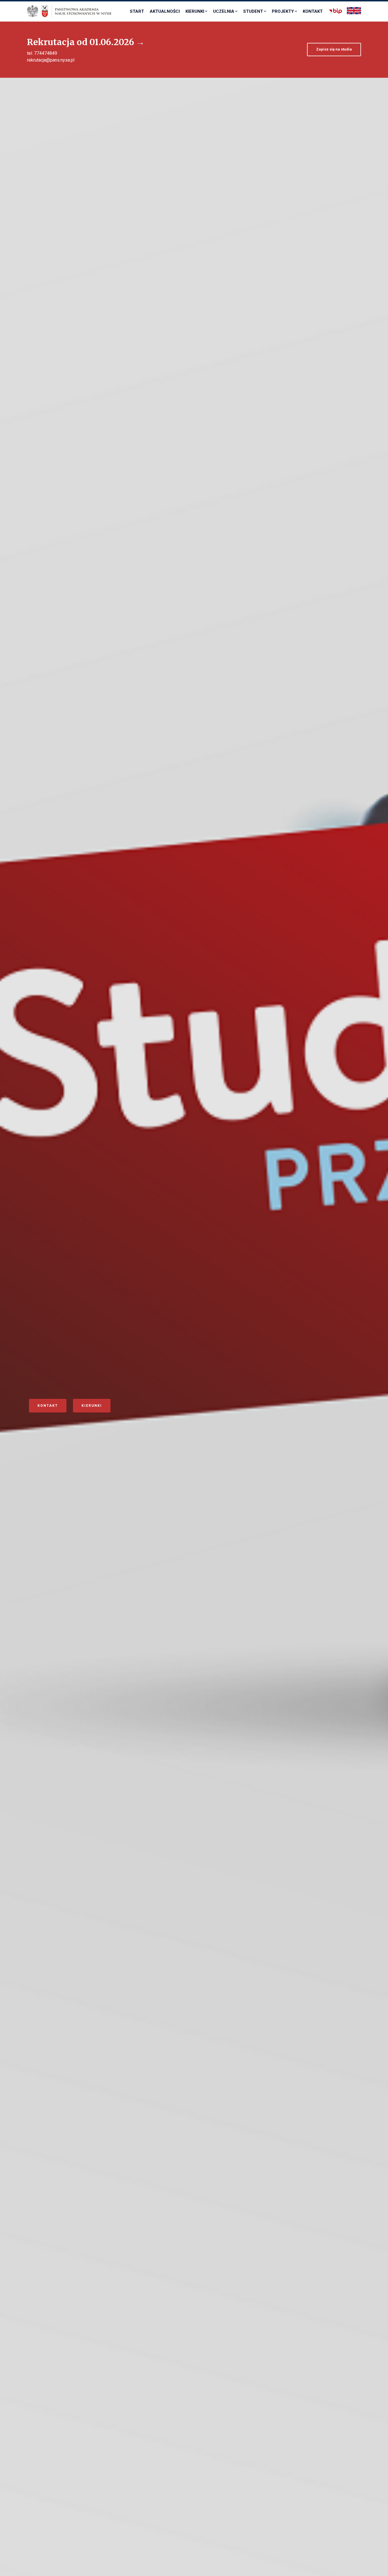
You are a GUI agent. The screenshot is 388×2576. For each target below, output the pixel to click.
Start (137, 11)
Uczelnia (224, 11)
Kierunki (195, 11)
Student (253, 11)
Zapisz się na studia (334, 49)
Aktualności (165, 11)
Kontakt (313, 11)
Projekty (283, 11)
